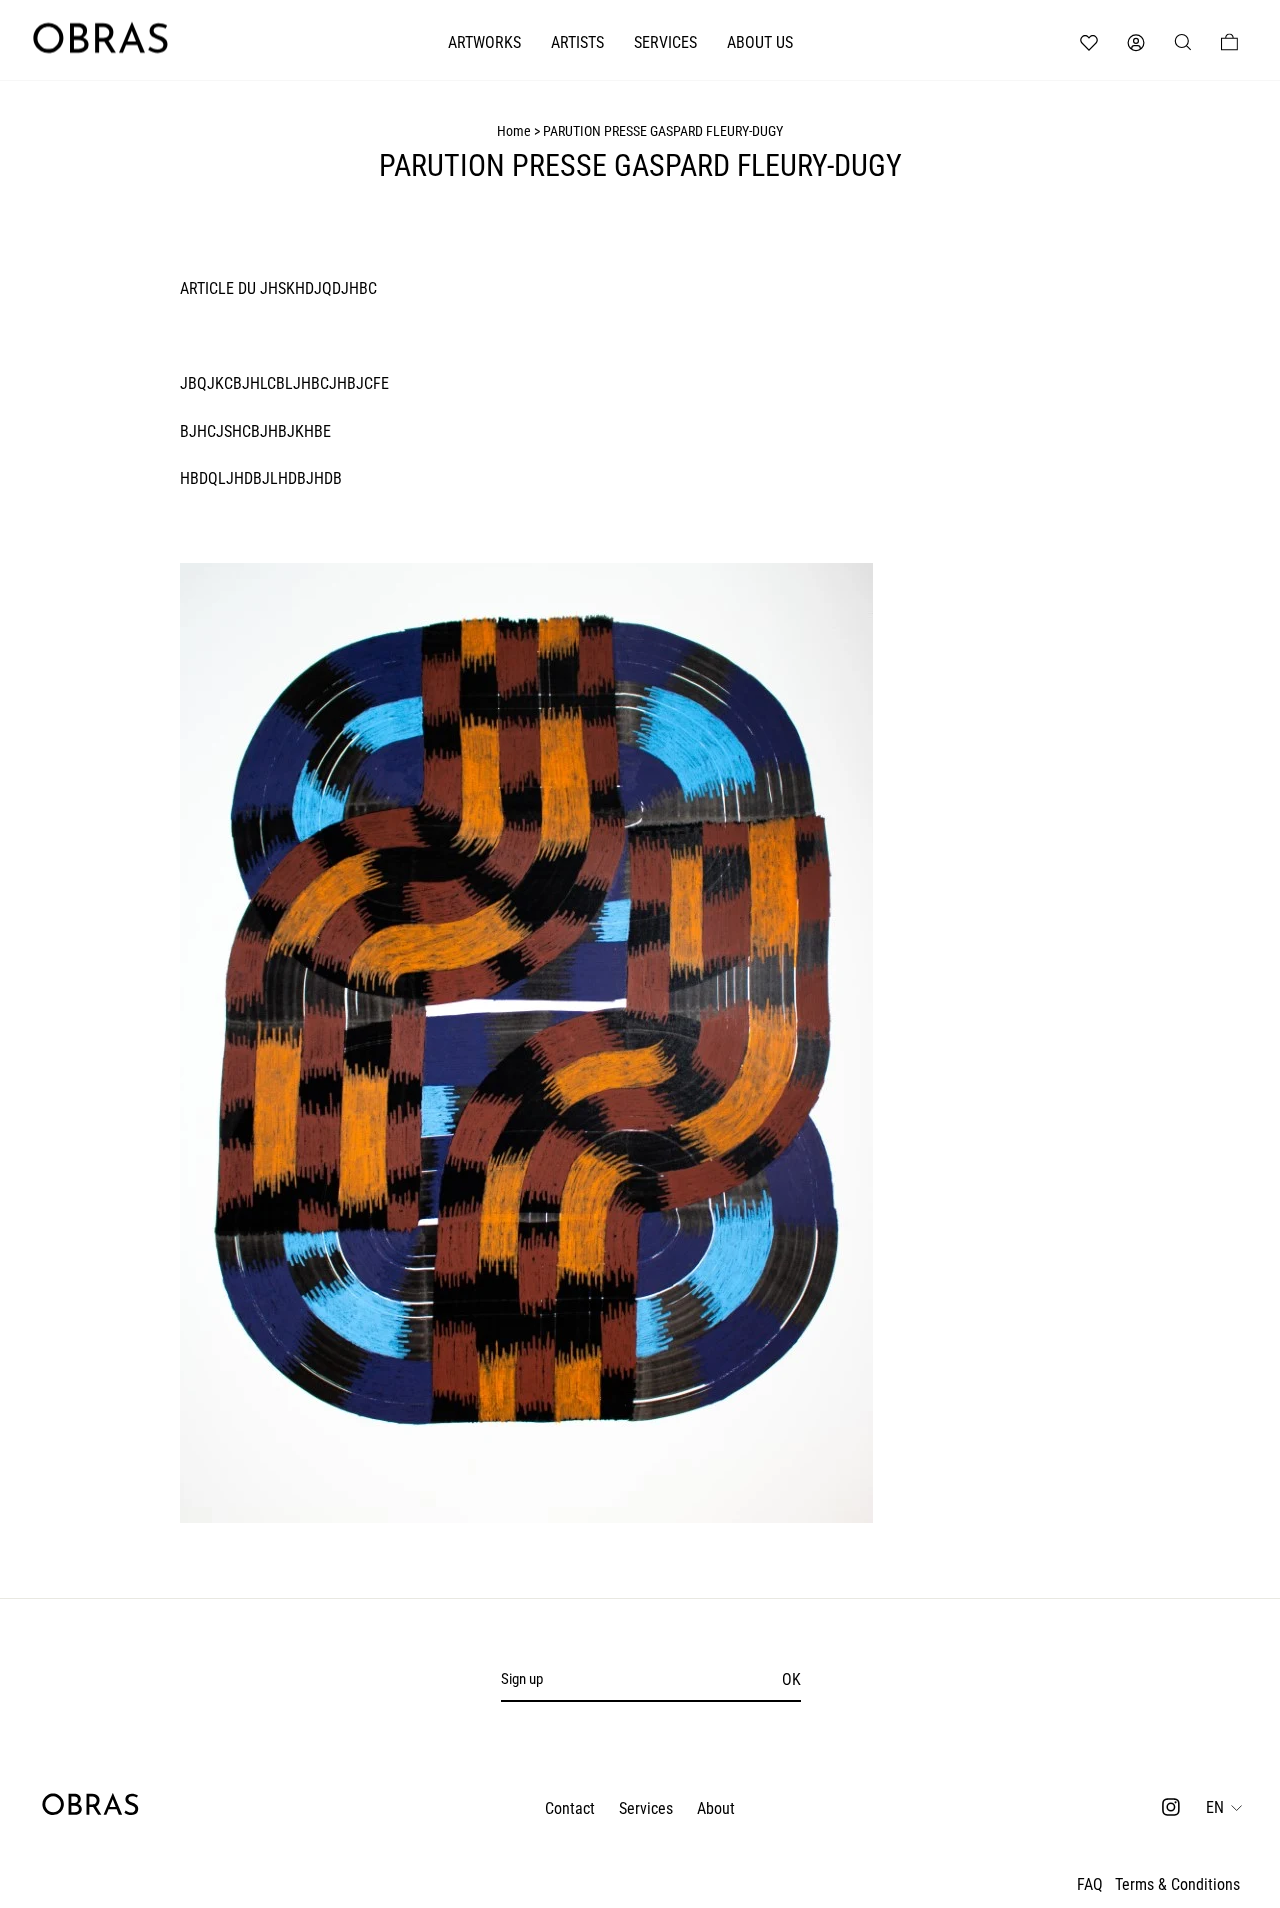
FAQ (1090, 1884)
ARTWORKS (484, 42)
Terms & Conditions (1177, 1884)
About (716, 1808)
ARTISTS (577, 42)
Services (646, 1808)
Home (514, 131)
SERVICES (665, 42)
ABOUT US (760, 42)
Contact (570, 1808)
